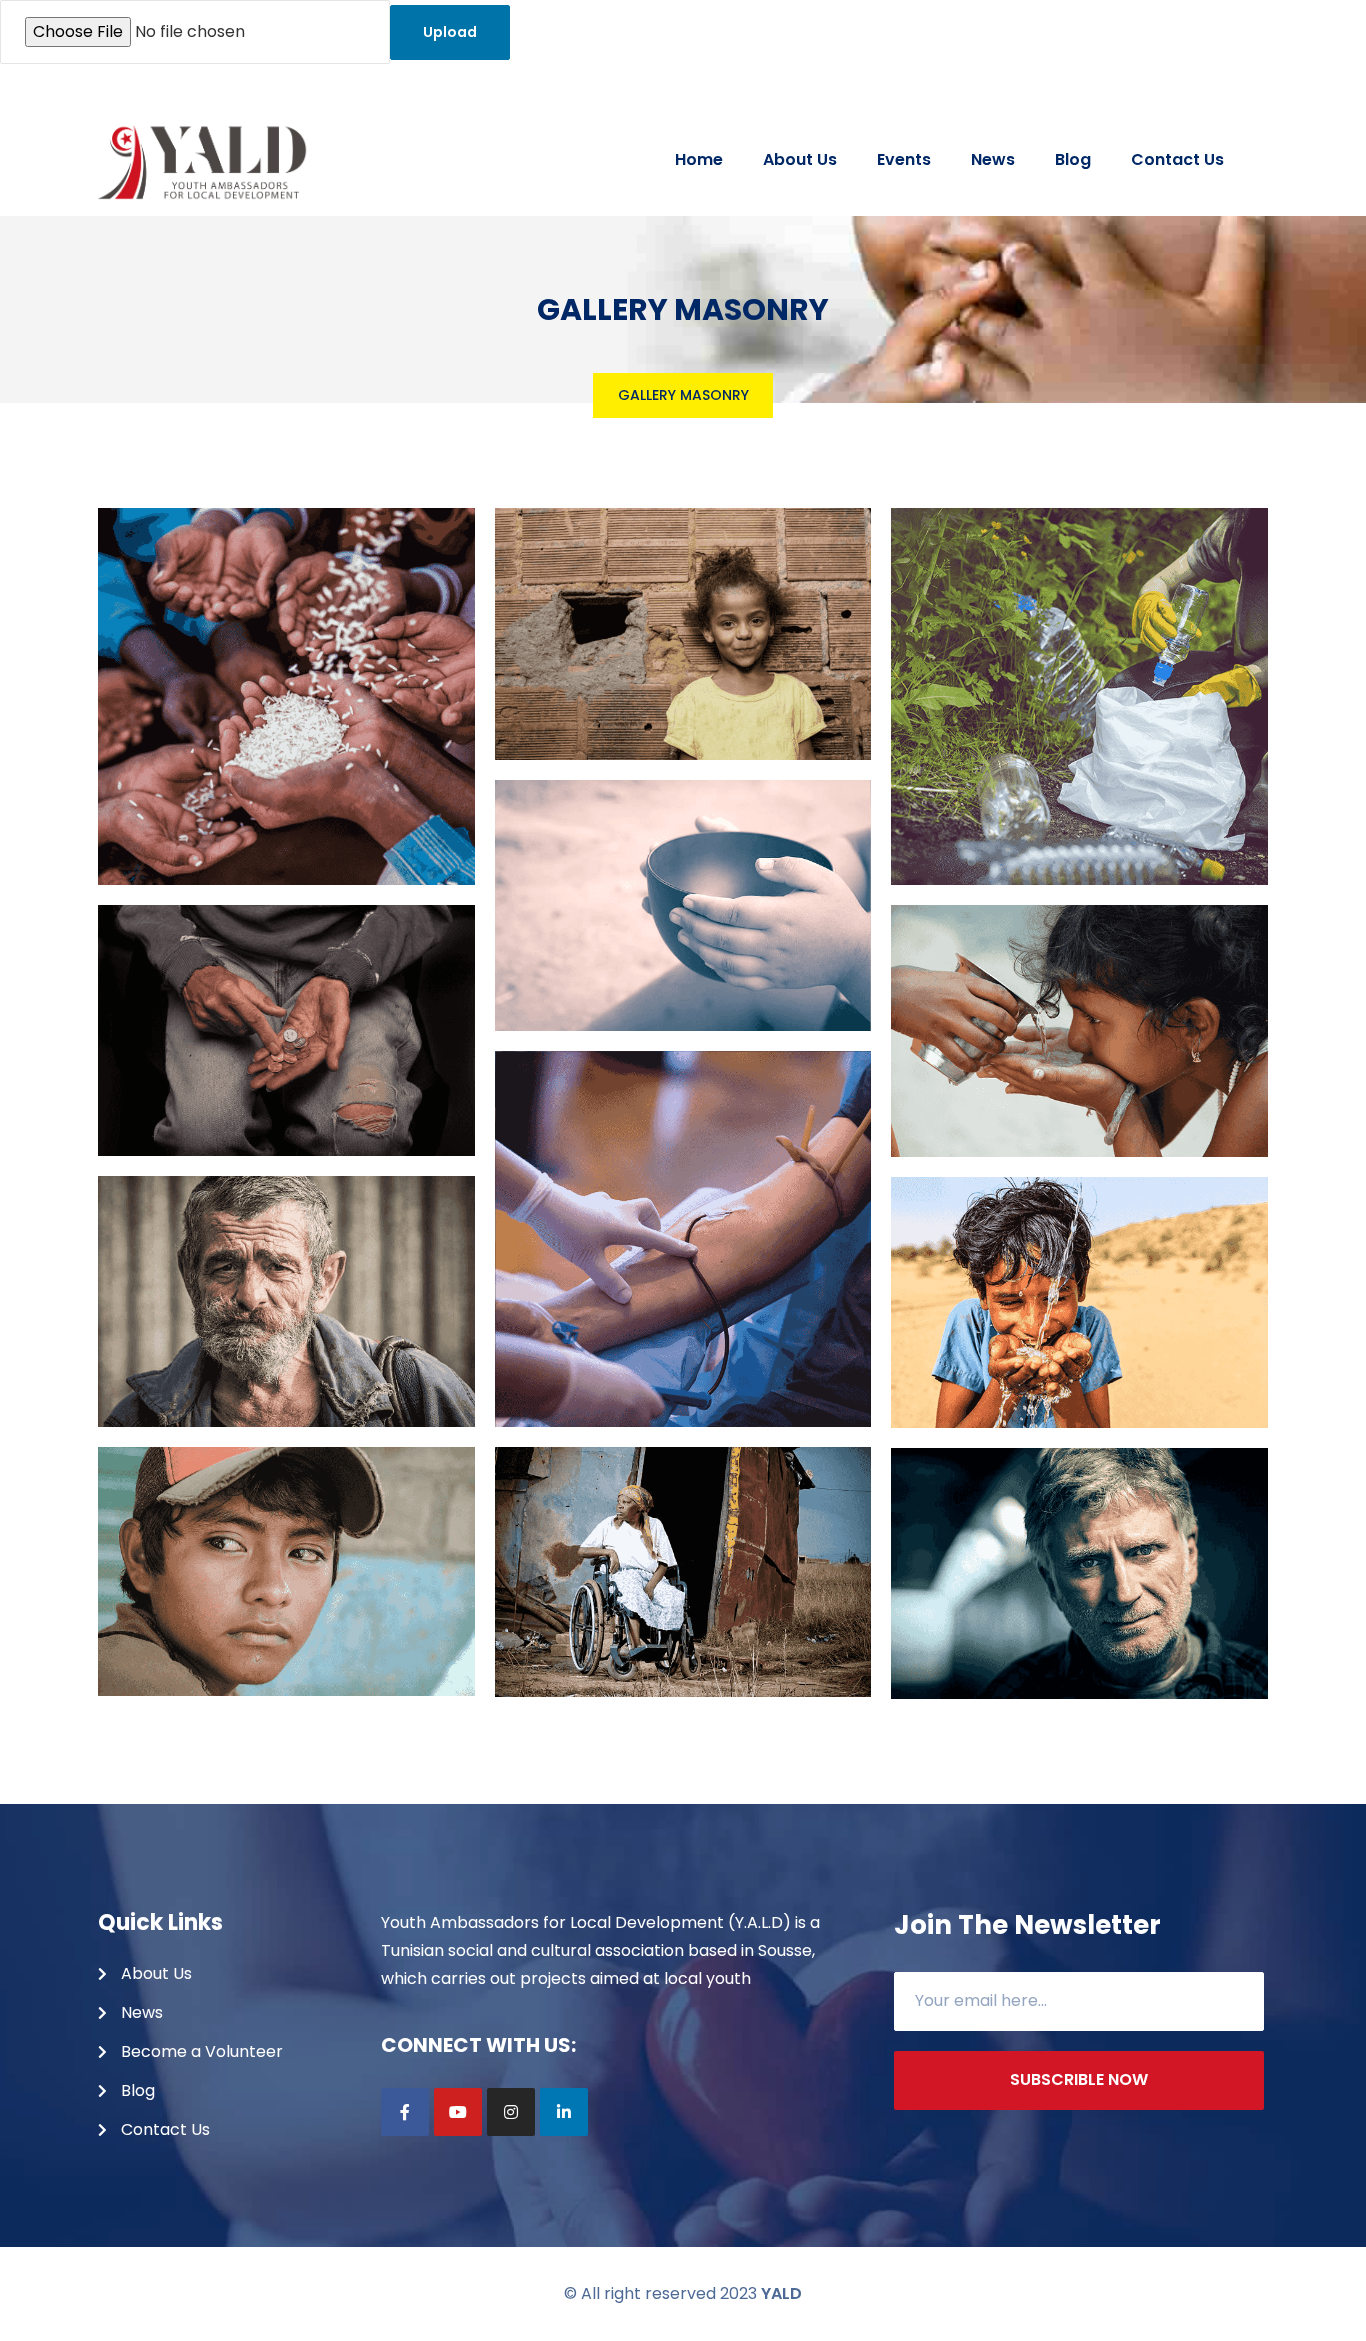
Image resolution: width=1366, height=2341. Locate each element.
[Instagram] (511, 2112)
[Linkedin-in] (564, 2112)
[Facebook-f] (405, 2112)
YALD (781, 2293)
